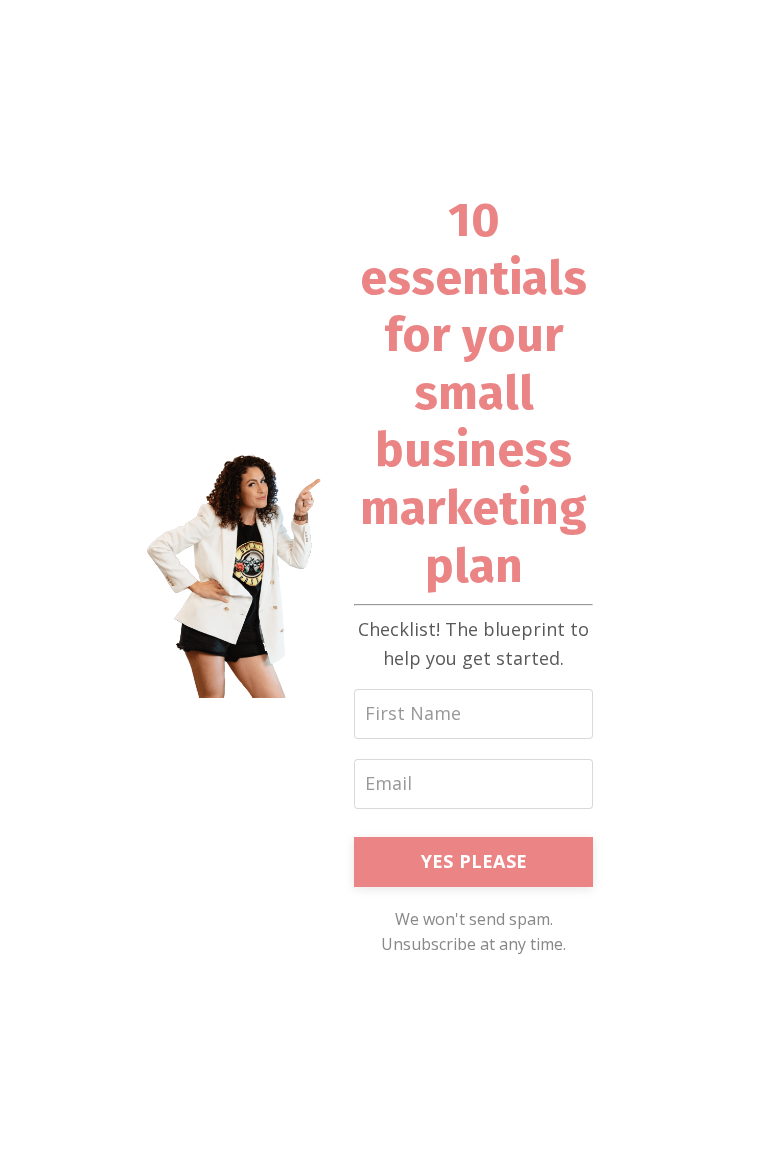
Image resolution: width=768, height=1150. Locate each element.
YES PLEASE (474, 861)
